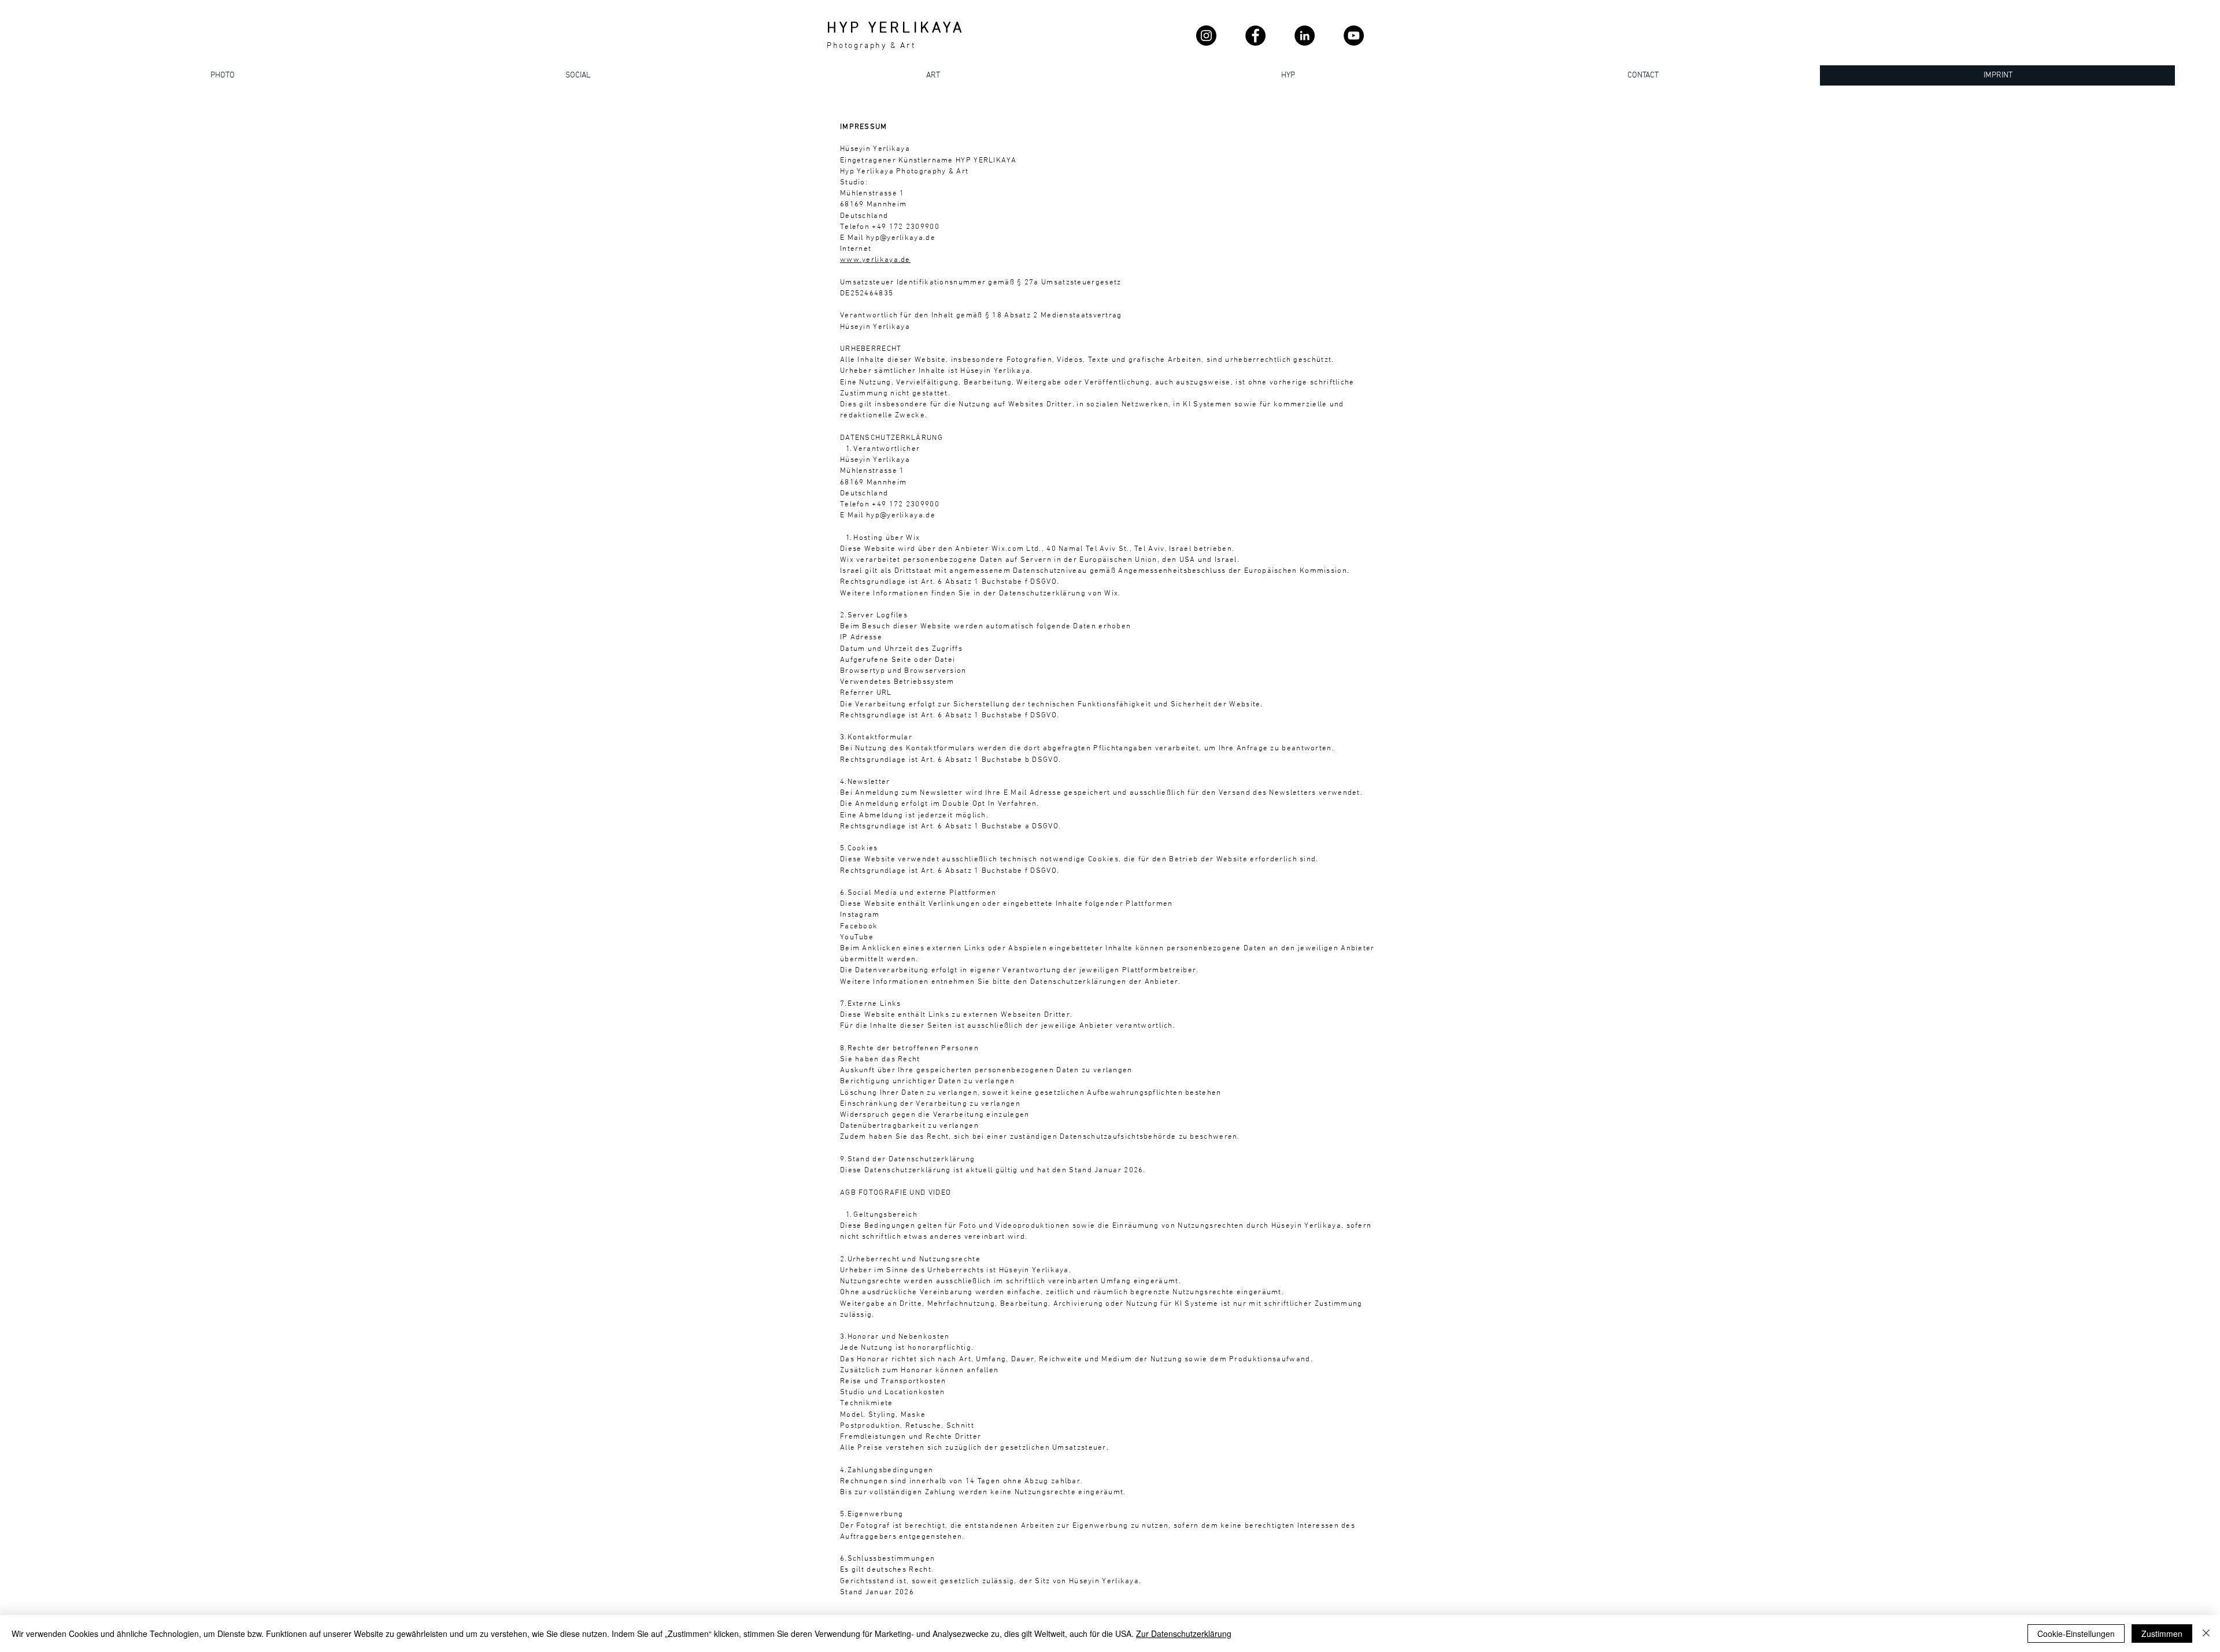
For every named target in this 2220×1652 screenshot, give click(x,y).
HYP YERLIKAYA (896, 29)
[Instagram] (1206, 36)
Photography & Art (871, 46)
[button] (1642, 75)
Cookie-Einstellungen (2076, 1634)
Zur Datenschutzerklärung (1184, 1634)
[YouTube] (1354, 36)
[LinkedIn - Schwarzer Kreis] (1305, 36)
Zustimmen (2162, 1634)
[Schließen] (2206, 1634)
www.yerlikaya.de (875, 260)
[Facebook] (1255, 36)
